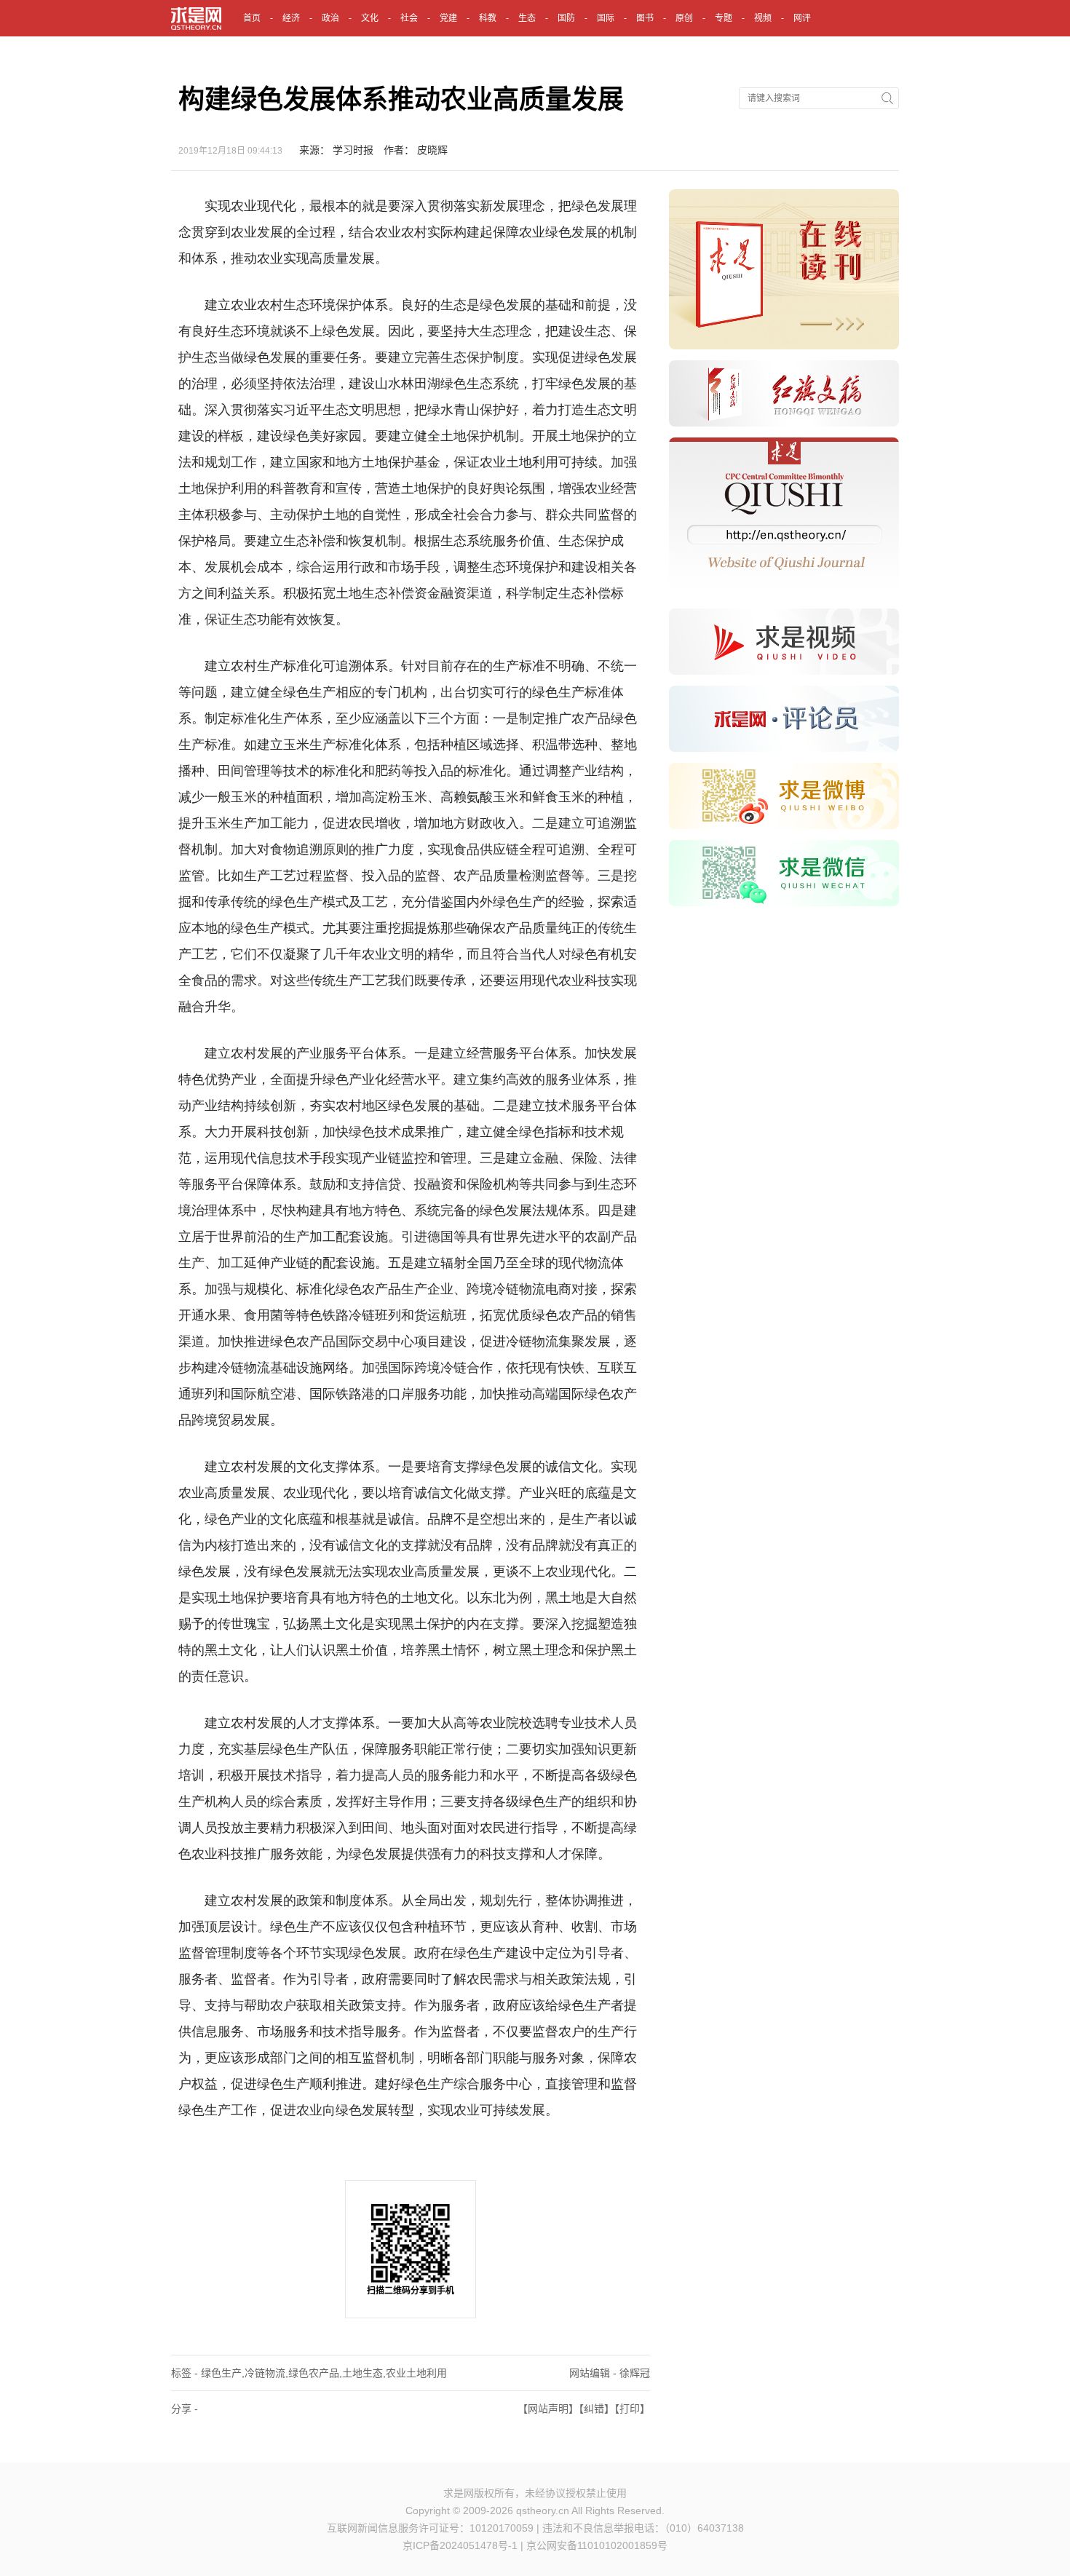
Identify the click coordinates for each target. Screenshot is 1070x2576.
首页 (252, 18)
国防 (566, 18)
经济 (291, 18)
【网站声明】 (548, 2409)
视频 (763, 18)
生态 (527, 18)
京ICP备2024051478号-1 (460, 2545)
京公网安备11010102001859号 (597, 2545)
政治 (330, 18)
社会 (409, 18)
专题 (724, 18)
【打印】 (632, 2409)
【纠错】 (597, 2409)
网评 (802, 18)
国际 (606, 18)
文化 (370, 18)
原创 (684, 18)
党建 (448, 18)
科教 (488, 18)
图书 (645, 18)
